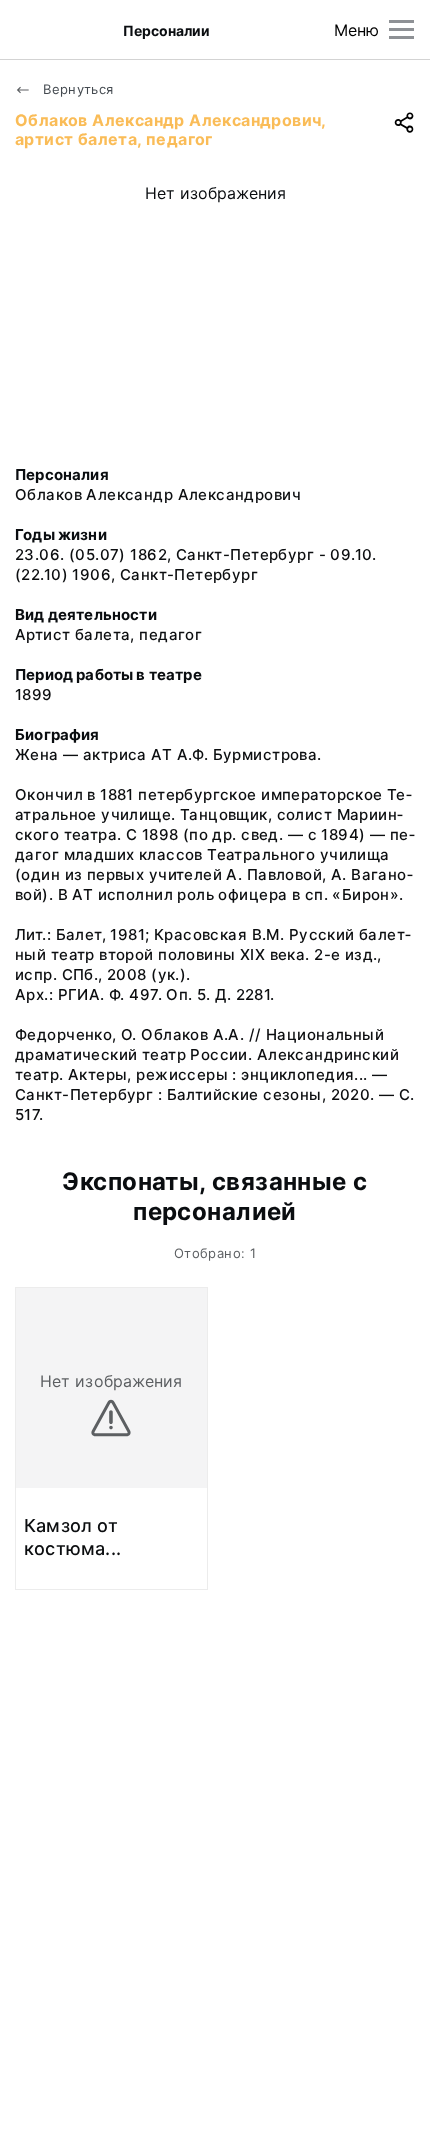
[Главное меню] (401, 29)
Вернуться (76, 89)
